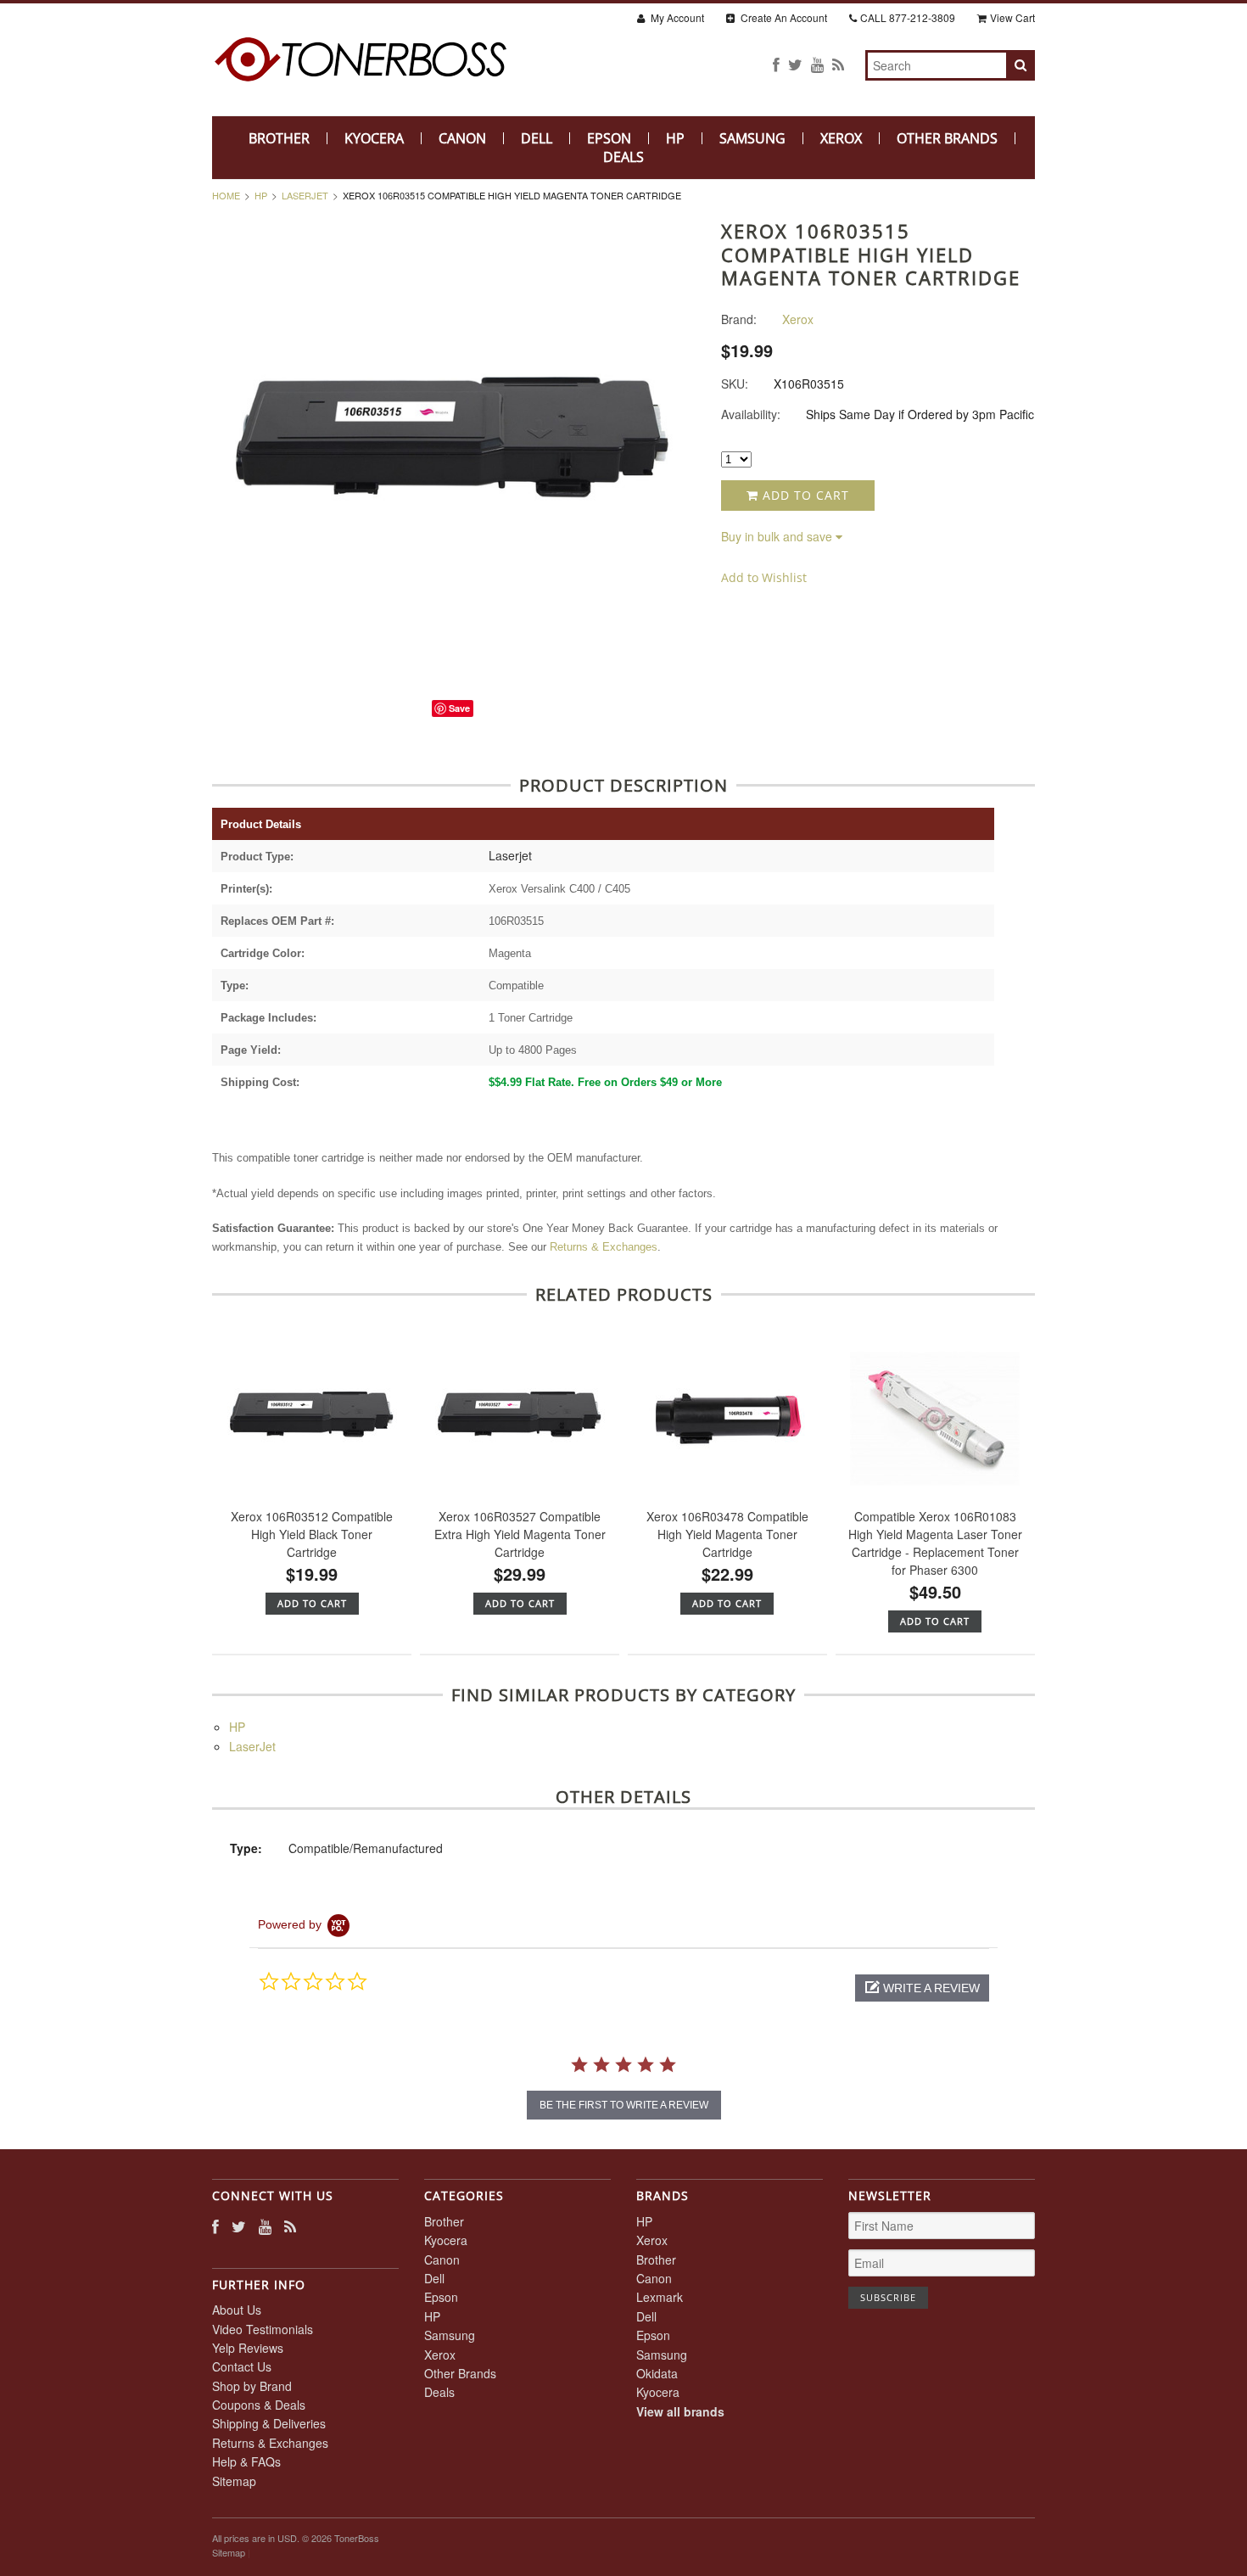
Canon (462, 138)
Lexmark (660, 2297)
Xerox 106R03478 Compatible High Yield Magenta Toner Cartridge (727, 1534)
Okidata (657, 2373)
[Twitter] (795, 64)
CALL (908, 17)
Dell (537, 138)
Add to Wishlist (764, 577)
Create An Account (783, 17)
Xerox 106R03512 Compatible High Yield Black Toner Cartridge (312, 1534)
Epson (609, 138)
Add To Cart (312, 1603)
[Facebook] (776, 64)
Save (459, 708)
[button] (922, 1988)
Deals (623, 157)
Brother (279, 138)
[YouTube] (817, 64)
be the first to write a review (624, 2105)
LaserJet (305, 195)
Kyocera (374, 138)
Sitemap (234, 2481)
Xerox (841, 138)
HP (675, 138)
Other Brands (947, 138)
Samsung (752, 138)
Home (226, 195)
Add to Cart (804, 495)
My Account (676, 17)
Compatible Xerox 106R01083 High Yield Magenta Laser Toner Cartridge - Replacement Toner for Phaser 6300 (935, 1543)
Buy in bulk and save (777, 536)
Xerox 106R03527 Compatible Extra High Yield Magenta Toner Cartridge (520, 1534)
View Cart (1012, 17)
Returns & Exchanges (604, 1247)
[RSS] (838, 64)
